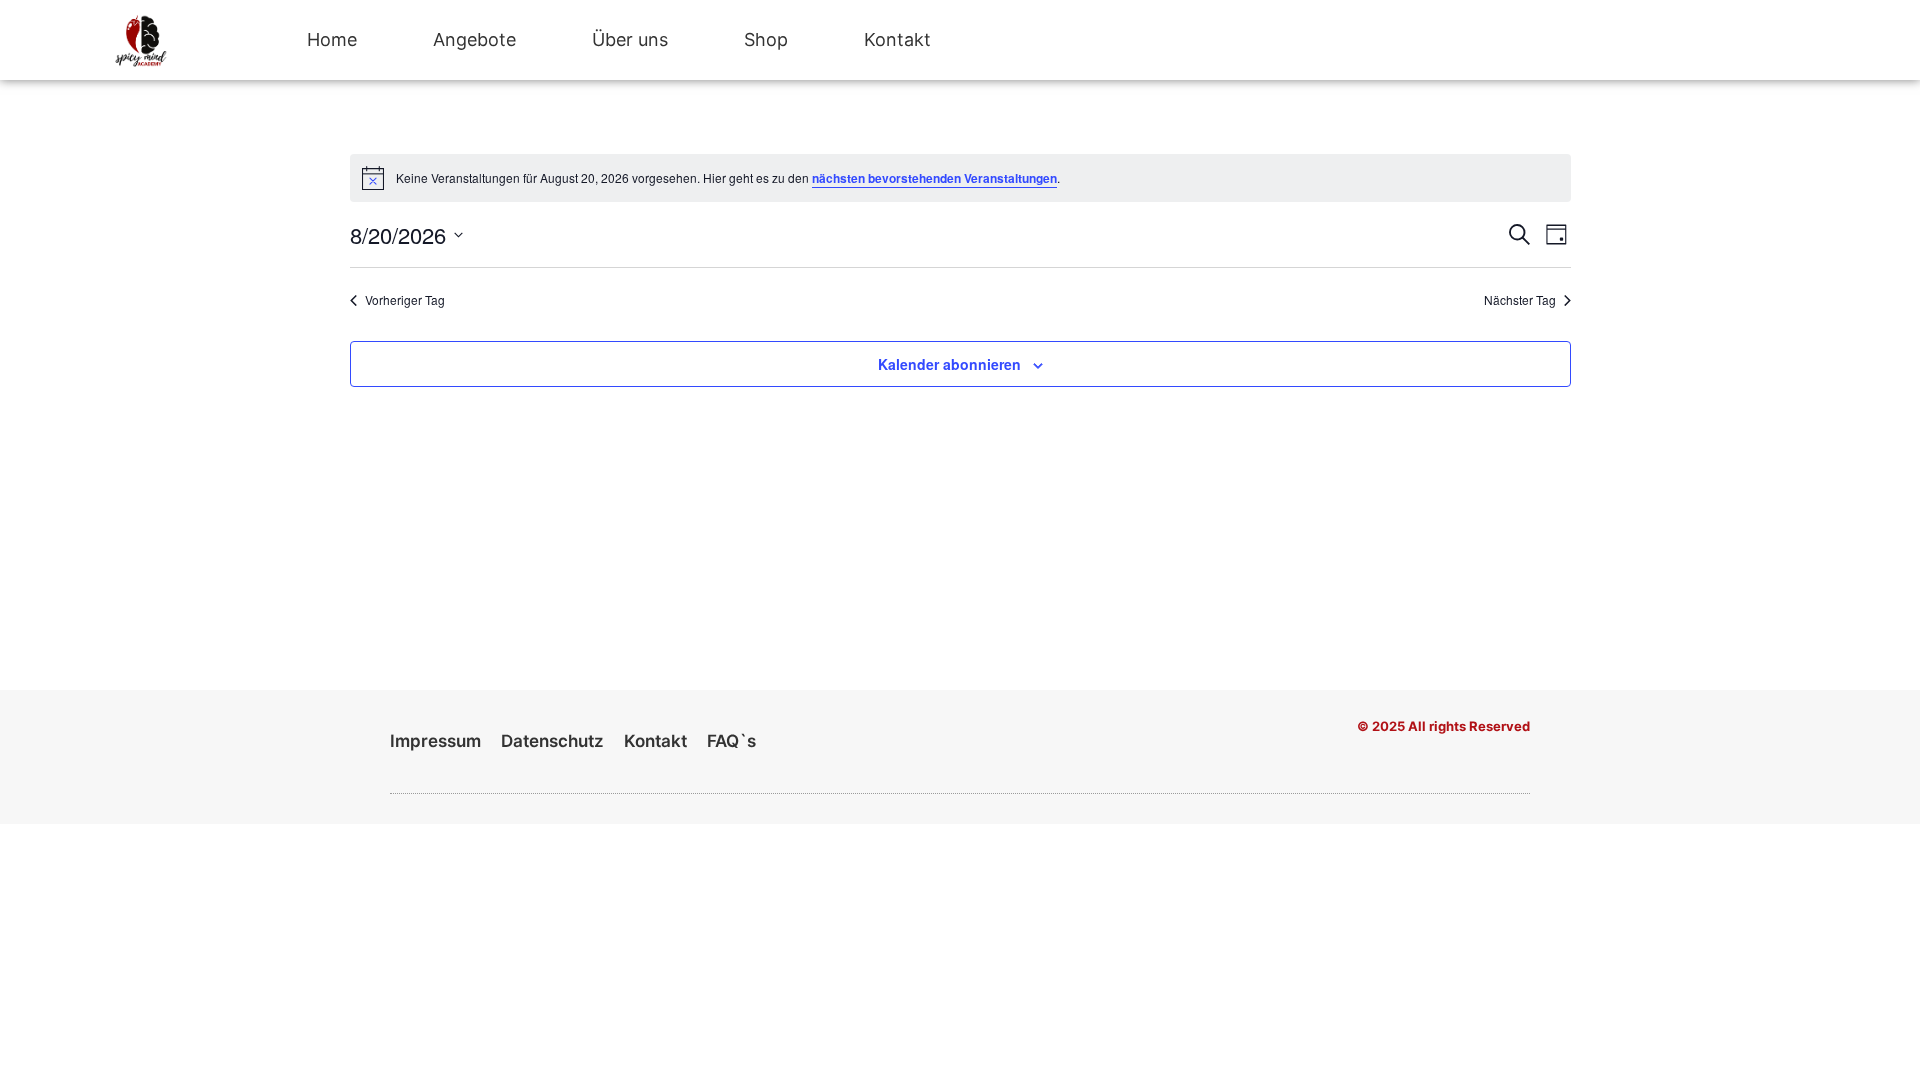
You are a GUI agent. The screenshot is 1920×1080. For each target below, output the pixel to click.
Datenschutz (552, 741)
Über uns (630, 39)
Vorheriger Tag (405, 300)
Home (332, 39)
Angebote (474, 39)
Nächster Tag (1520, 300)
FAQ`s (731, 741)
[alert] (960, 178)
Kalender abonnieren (949, 364)
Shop (766, 39)
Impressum (435, 741)
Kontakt (897, 39)
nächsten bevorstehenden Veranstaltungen (934, 178)
